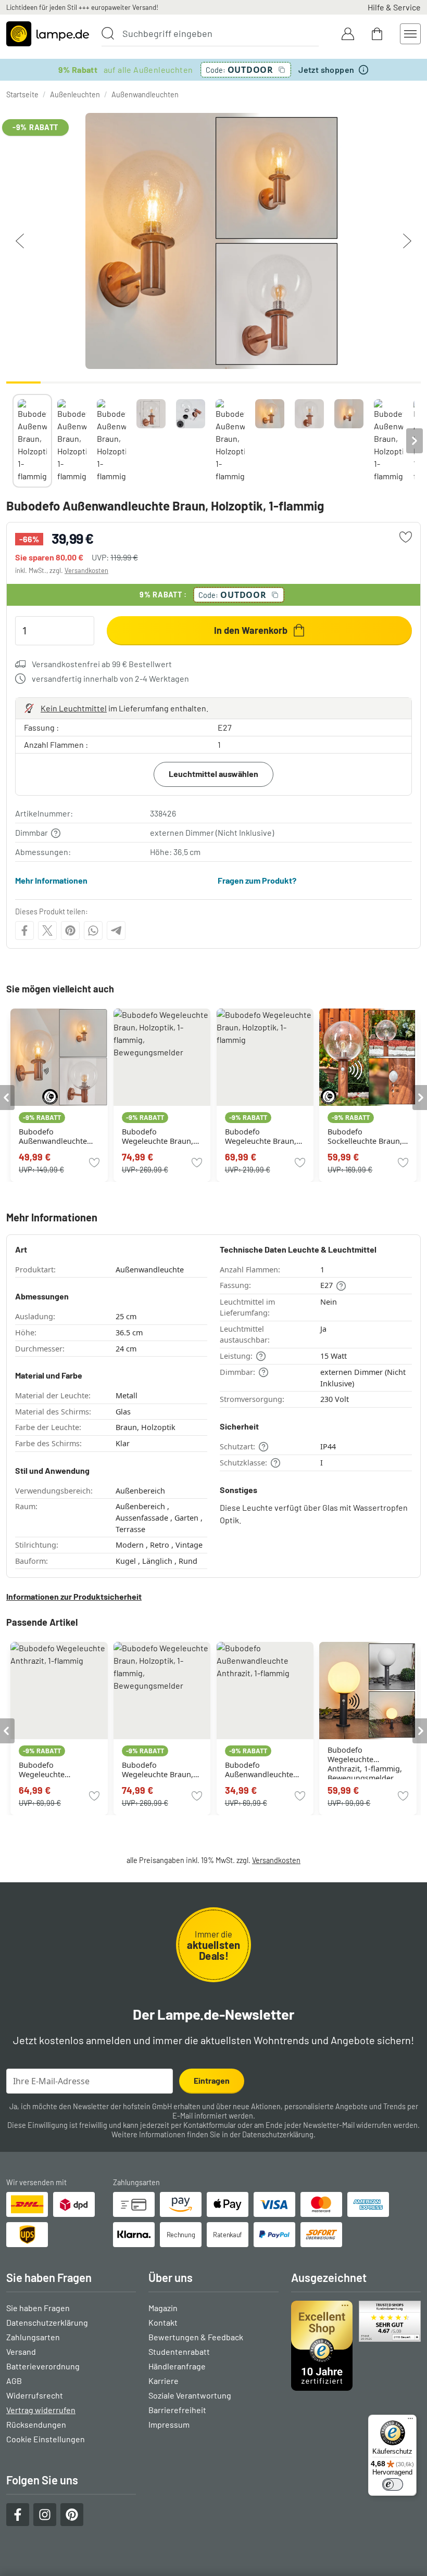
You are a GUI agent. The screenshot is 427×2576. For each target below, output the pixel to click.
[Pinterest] (70, 930)
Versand (21, 2351)
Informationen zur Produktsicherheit (74, 1596)
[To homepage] (48, 34)
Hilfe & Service (394, 7)
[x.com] (47, 930)
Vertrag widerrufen (41, 2410)
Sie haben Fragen (38, 2308)
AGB (14, 2381)
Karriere (164, 2381)
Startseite (22, 94)
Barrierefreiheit (177, 2410)
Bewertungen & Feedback (196, 2337)
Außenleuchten (75, 94)
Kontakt (163, 2322)
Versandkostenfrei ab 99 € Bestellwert (102, 664)
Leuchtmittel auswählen (213, 774)
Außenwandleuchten (145, 94)
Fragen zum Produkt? (257, 880)
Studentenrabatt (179, 2351)
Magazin (163, 2308)
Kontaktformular (210, 2125)
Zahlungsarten (33, 2337)
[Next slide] (415, 441)
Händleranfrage (177, 2366)
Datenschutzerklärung (278, 2134)
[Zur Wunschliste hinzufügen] (406, 537)
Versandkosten (86, 570)
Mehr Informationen (51, 880)
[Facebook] (24, 930)
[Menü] (410, 2421)
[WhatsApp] (93, 930)
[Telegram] (116, 930)
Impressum (169, 2424)
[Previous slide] (12, 441)
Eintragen (212, 2080)
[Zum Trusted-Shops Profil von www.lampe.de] (356, 2346)
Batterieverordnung (43, 2366)
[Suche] (108, 33)
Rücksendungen (36, 2424)
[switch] (393, 2484)
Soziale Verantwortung (190, 2395)
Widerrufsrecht (35, 2395)
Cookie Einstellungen (46, 2439)
